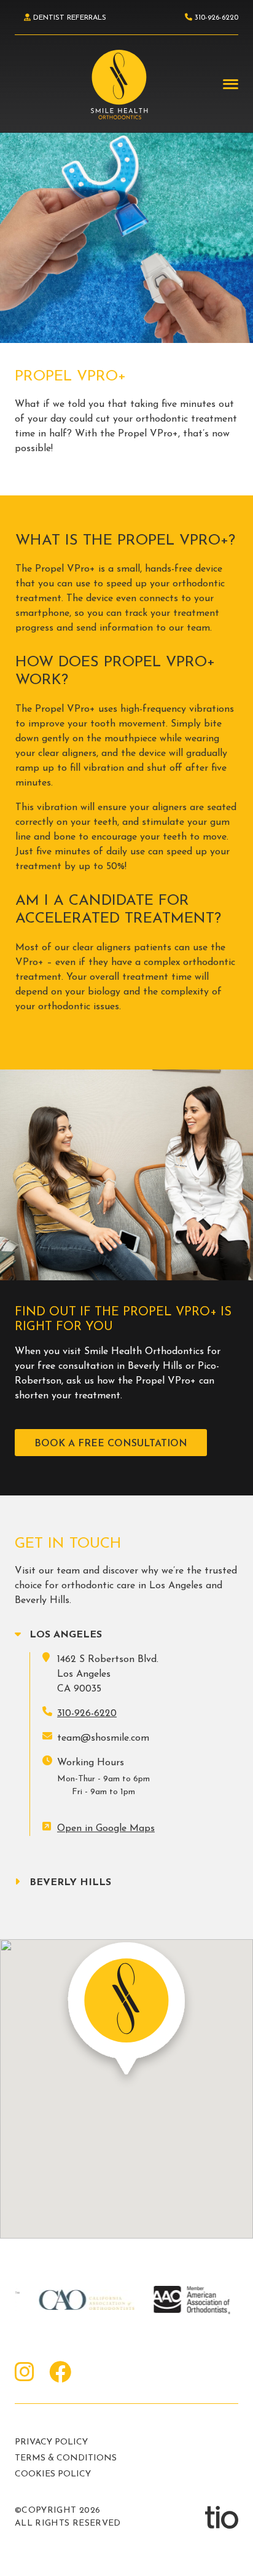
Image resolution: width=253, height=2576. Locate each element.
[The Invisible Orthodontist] (222, 2517)
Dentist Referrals (68, 18)
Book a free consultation (111, 1444)
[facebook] (60, 2374)
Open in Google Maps (106, 1829)
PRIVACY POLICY (51, 2442)
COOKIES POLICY (53, 2474)
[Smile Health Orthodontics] (119, 85)
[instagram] (25, 2374)
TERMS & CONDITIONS (66, 2458)
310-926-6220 (87, 1714)
